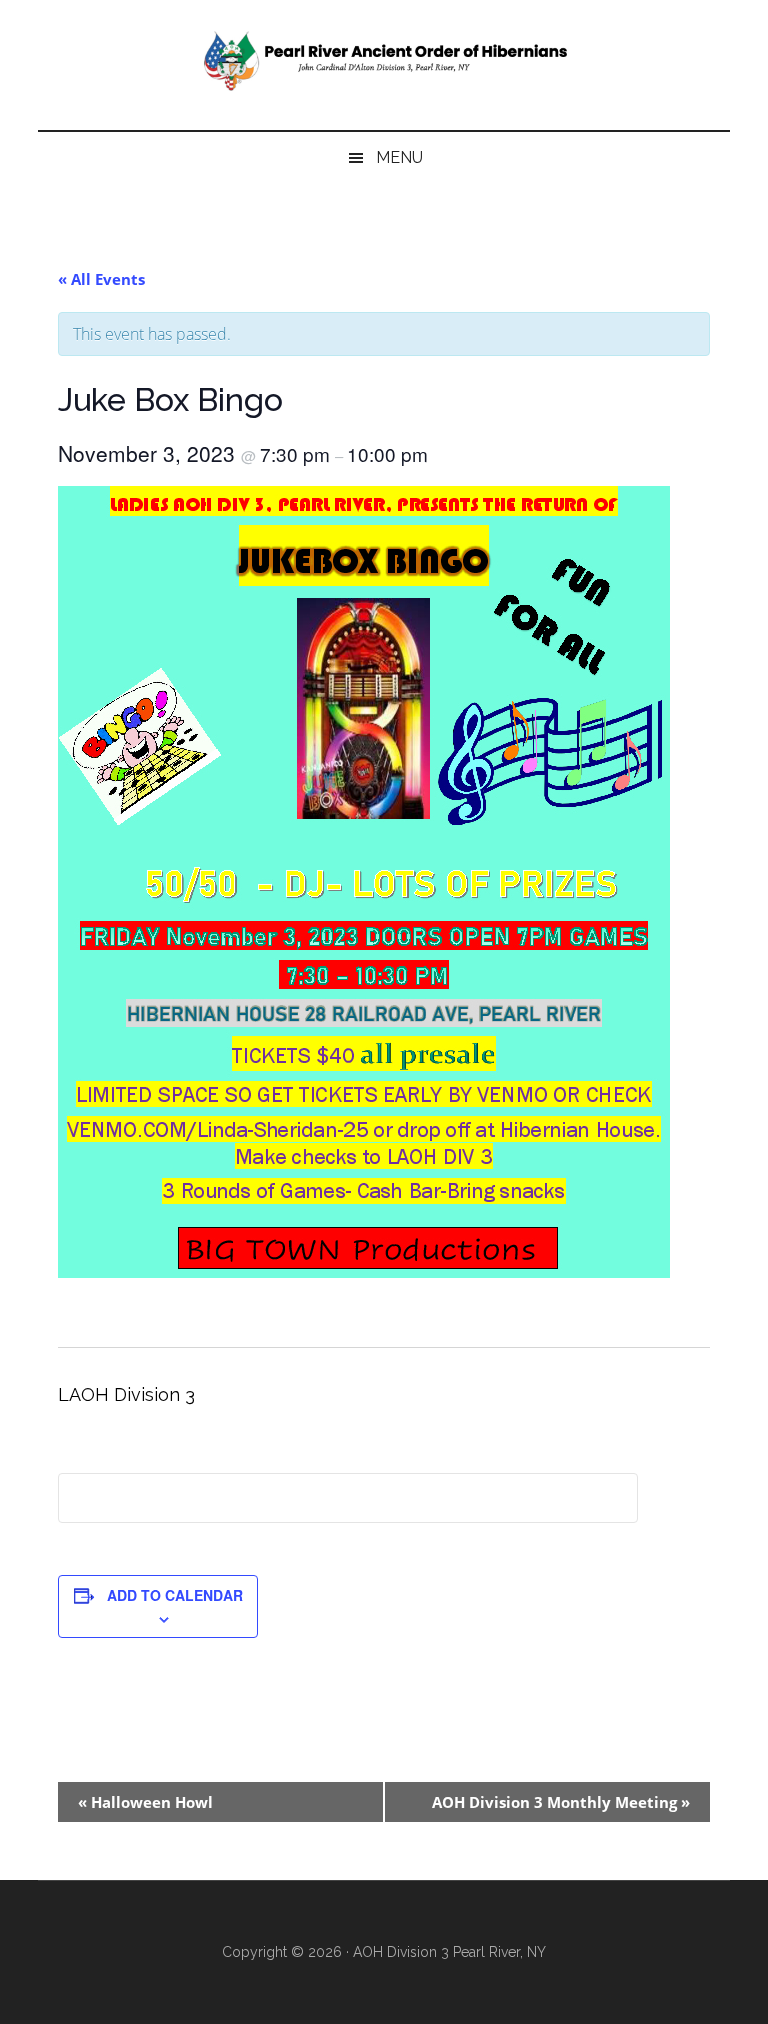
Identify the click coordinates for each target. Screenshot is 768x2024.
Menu (399, 157)
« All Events (101, 279)
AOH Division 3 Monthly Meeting (561, 1802)
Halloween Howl (145, 1802)
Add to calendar (175, 1595)
